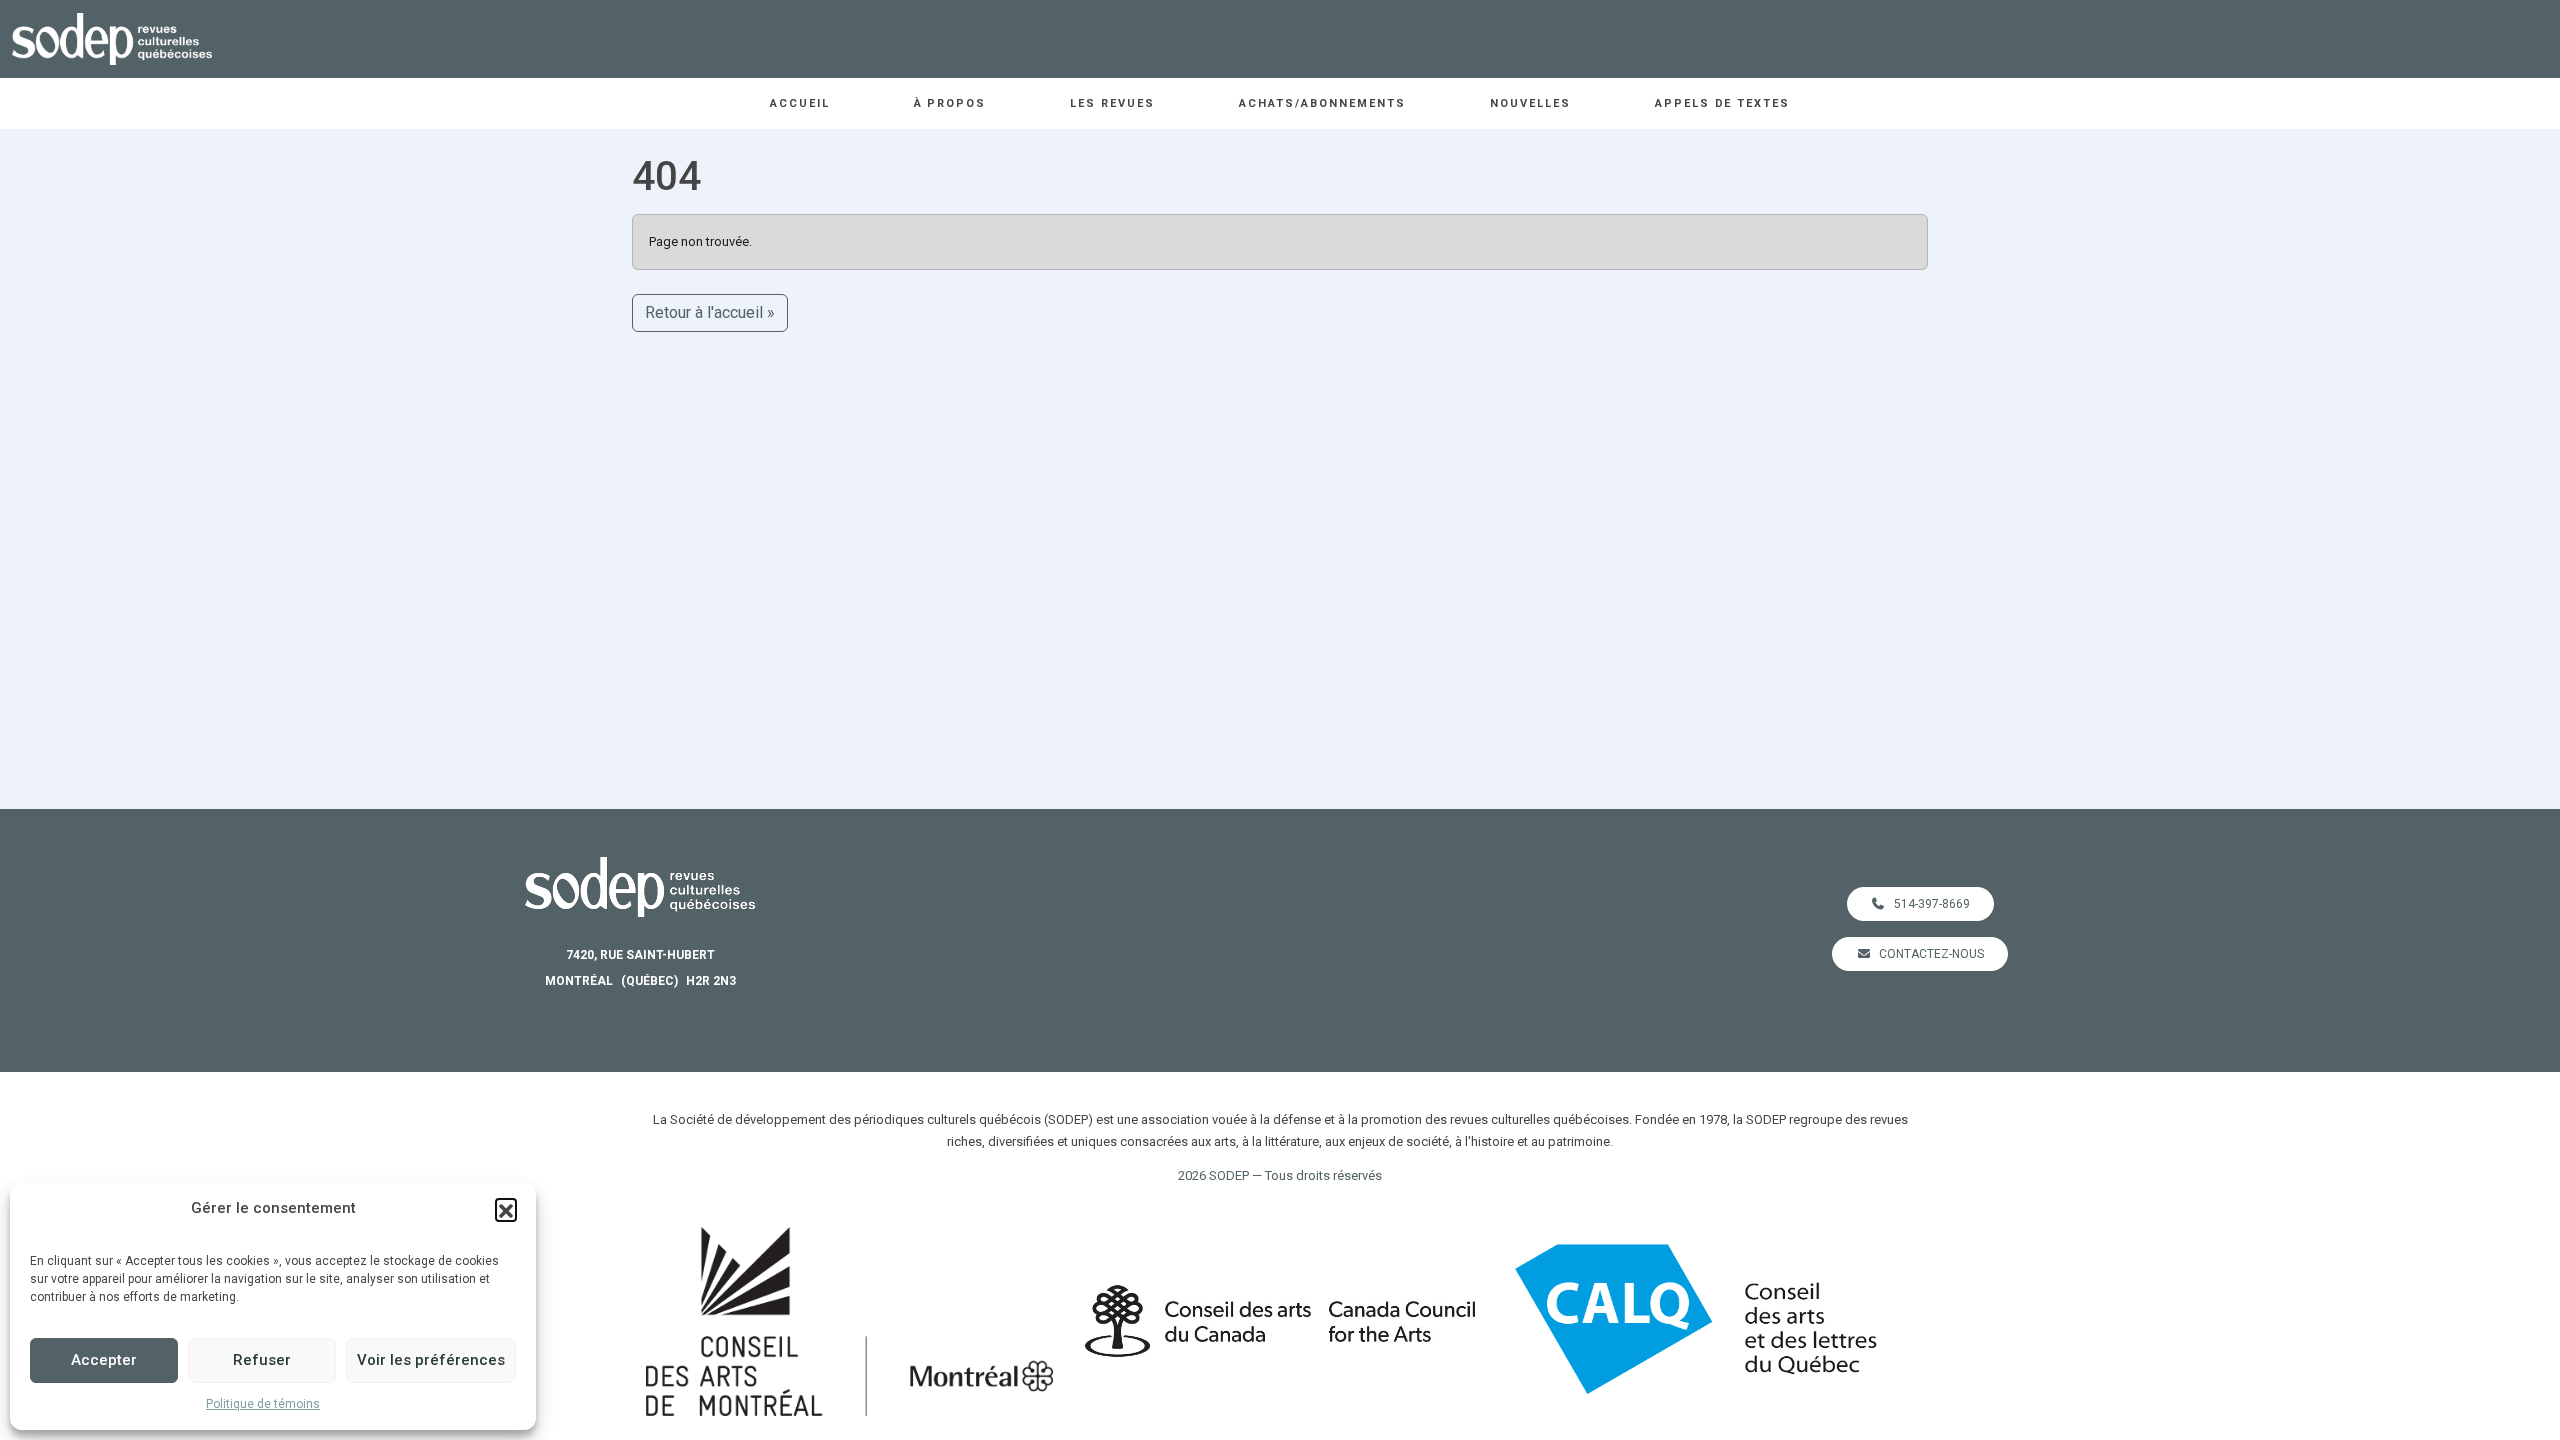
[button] (506, 1209)
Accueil (800, 103)
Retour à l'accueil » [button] (710, 312)
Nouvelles (1530, 103)
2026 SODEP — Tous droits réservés (1280, 1175)
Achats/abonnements (1322, 103)
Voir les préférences (431, 1360)
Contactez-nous (1931, 954)
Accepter (104, 1360)
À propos (950, 103)
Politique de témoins (263, 1404)
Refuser (262, 1360)
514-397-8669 (1932, 904)
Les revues (1112, 103)
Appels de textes (1723, 103)
